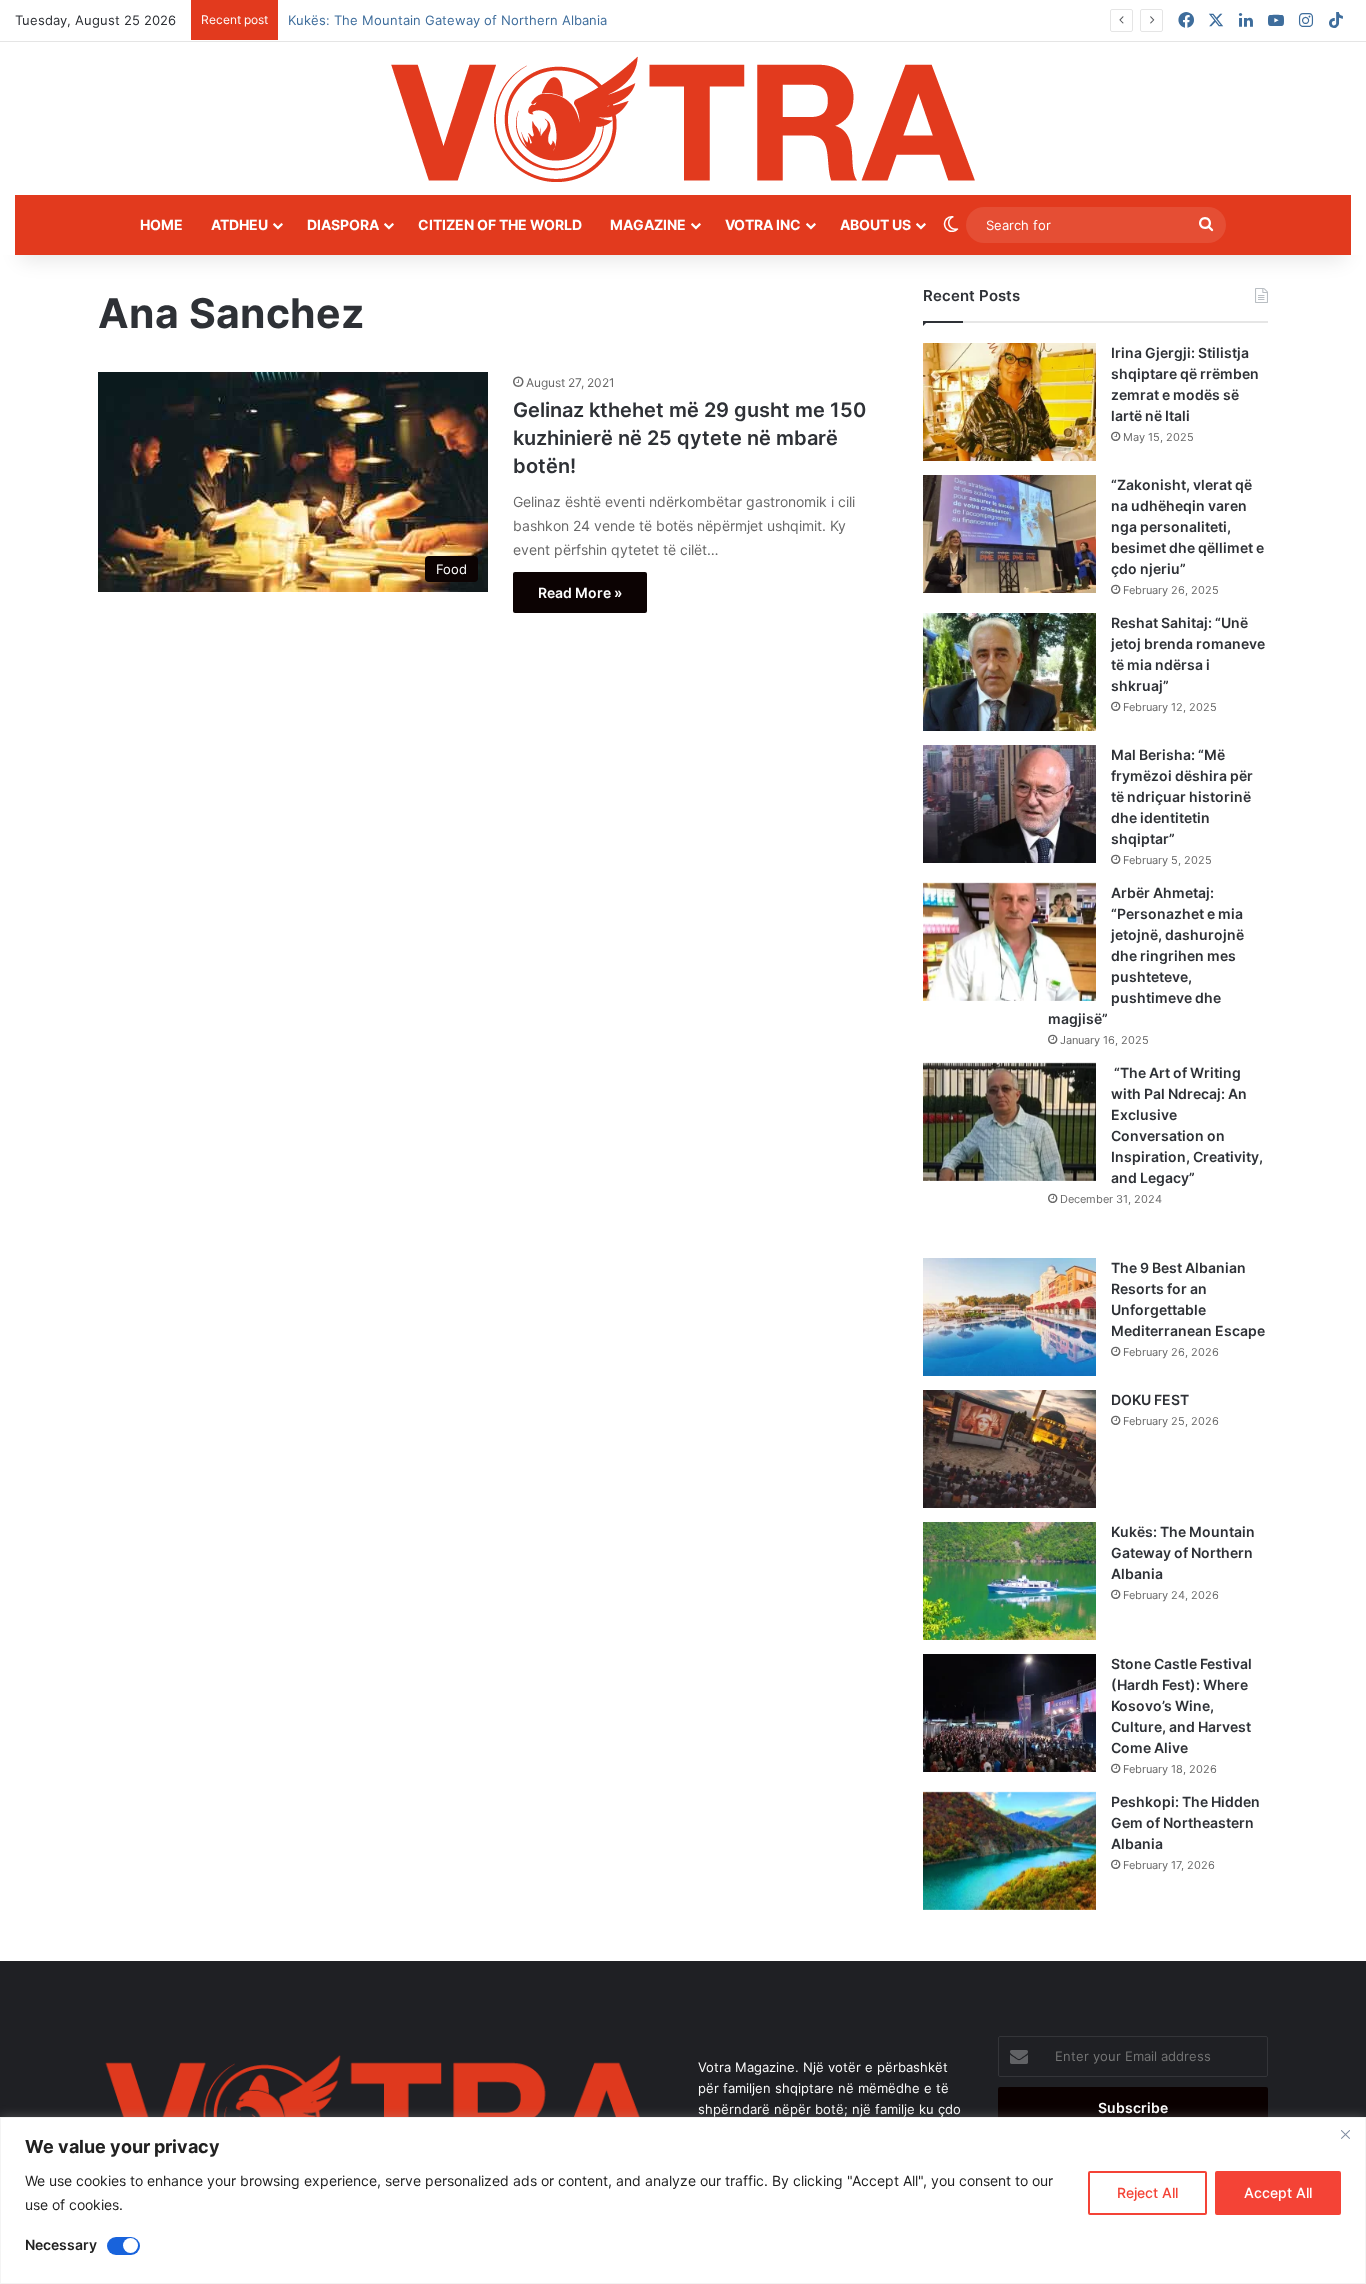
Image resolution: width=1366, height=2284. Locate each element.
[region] (683, 2200)
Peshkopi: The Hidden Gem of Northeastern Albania (1185, 1822)
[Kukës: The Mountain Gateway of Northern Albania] (1009, 1581)
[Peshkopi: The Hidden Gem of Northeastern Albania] (1009, 1851)
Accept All (1278, 2192)
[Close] (1345, 2134)
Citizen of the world (500, 224)
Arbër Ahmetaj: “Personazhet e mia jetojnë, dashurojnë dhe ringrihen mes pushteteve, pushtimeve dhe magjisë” (1146, 955)
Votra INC (763, 224)
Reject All (1147, 2192)
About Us (875, 224)
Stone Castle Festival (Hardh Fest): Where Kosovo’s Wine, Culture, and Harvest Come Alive (1181, 1705)
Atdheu (239, 224)
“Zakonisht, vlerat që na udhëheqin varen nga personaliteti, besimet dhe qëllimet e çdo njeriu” (1187, 526)
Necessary (61, 2244)
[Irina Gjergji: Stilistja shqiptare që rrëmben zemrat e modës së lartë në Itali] (1009, 402)
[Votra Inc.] (683, 118)
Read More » (580, 592)
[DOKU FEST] (1009, 1449)
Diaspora (343, 224)
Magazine (648, 224)
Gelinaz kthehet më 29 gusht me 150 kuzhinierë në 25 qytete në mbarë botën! (689, 438)
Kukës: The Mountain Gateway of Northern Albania (1183, 1552)
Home (161, 224)
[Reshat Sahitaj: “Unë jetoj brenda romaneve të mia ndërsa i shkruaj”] (1009, 672)
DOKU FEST (1151, 1399)
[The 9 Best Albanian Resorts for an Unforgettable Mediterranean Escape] (1009, 1317)
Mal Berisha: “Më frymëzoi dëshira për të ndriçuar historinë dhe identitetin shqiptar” (1182, 796)
